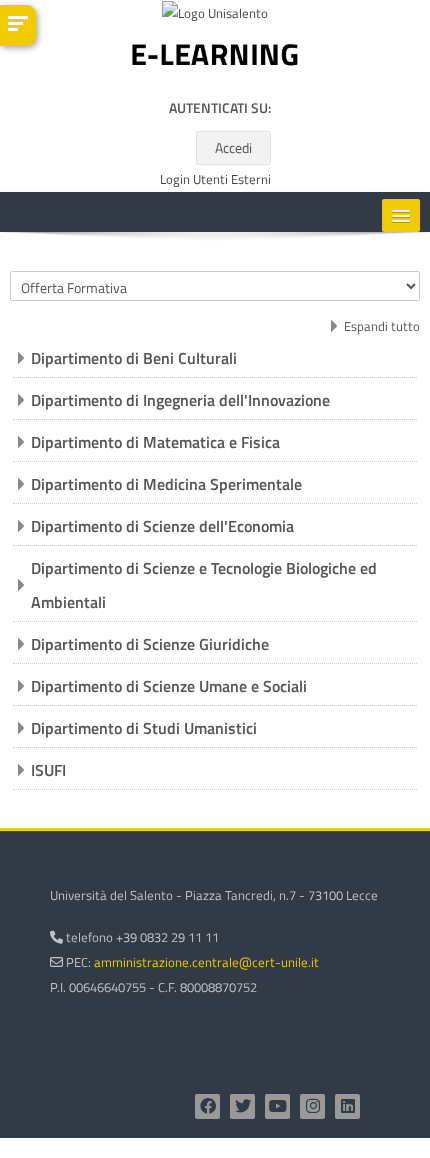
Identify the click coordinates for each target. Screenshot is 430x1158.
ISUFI (48, 770)
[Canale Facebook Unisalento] (207, 1106)
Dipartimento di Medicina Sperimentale (166, 484)
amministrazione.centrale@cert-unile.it (206, 962)
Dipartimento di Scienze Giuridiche (150, 644)
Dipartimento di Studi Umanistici (144, 728)
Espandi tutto (382, 326)
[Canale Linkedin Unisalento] (347, 1106)
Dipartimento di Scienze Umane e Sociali (169, 686)
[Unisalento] (215, 17)
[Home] (215, 59)
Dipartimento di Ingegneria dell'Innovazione (180, 400)
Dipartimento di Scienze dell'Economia (162, 526)
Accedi (233, 147)
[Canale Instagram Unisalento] (312, 1106)
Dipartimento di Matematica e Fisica (155, 442)
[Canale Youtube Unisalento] (277, 1106)
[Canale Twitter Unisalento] (242, 1106)
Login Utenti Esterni (215, 179)
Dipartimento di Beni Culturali (134, 358)
